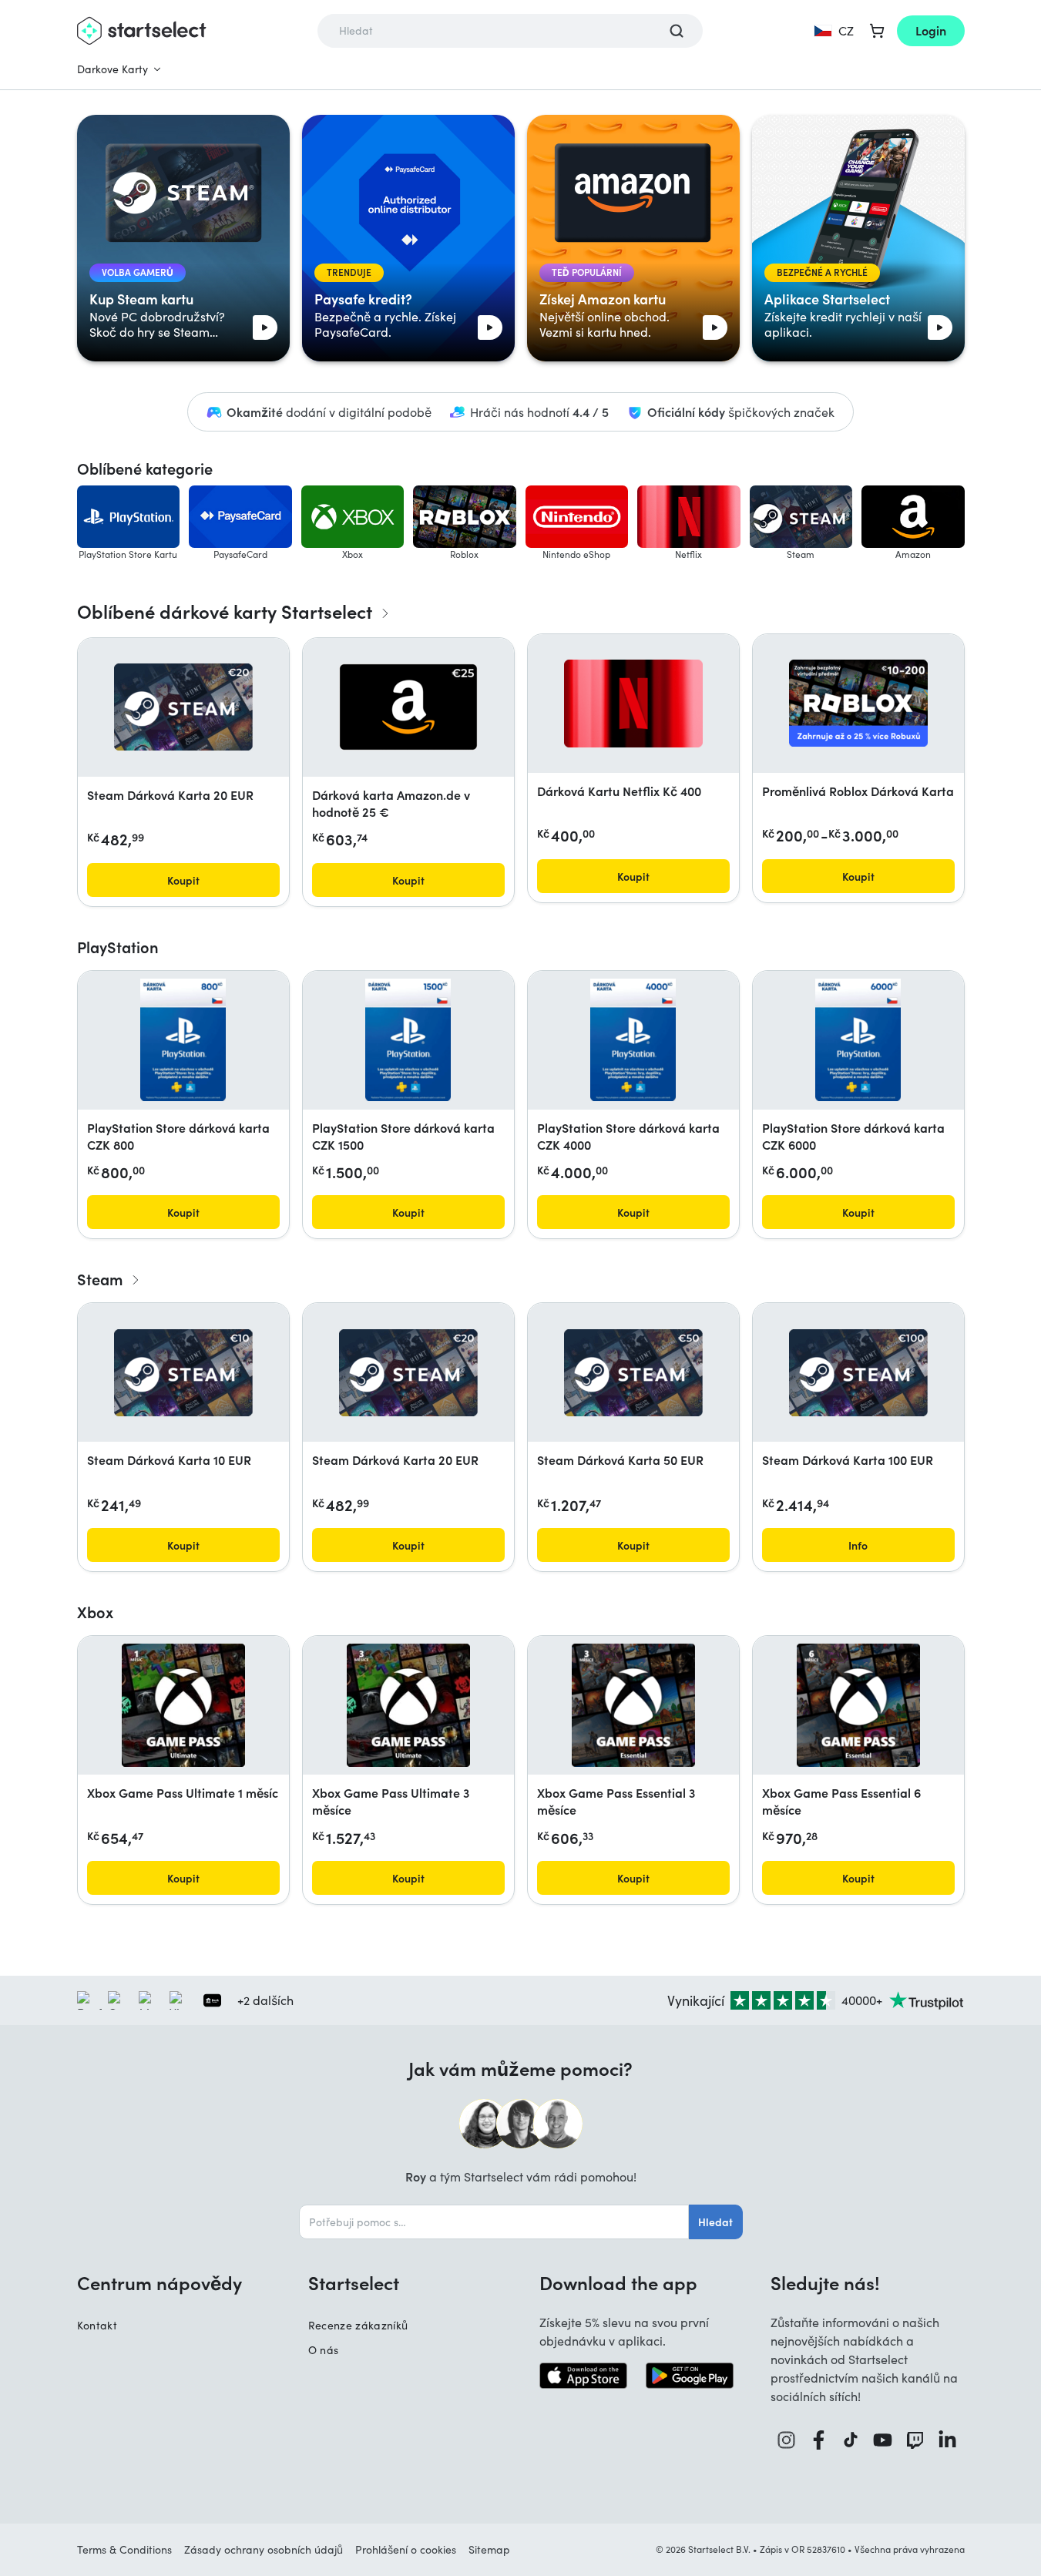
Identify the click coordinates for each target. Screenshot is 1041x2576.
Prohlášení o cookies (406, 2549)
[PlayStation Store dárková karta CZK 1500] (408, 1040)
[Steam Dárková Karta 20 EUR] (183, 707)
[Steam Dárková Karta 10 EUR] (183, 1373)
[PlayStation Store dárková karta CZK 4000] (633, 1040)
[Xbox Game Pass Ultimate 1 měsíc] (183, 1705)
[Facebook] (819, 2440)
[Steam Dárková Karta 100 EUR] (858, 1373)
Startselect (354, 2282)
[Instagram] (787, 2440)
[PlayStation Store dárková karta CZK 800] (183, 1040)
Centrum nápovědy (160, 2282)
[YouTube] (883, 2440)
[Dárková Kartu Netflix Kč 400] (633, 704)
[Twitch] (915, 2440)
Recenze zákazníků (358, 2325)
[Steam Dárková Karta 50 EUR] (633, 1373)
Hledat (715, 2222)
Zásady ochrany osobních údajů (264, 2549)
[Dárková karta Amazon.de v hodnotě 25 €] (408, 707)
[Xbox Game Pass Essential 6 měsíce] (858, 1705)
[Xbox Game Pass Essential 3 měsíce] (633, 1705)
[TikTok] (851, 2440)
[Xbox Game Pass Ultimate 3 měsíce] (408, 1705)
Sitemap (489, 2549)
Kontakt (97, 2325)
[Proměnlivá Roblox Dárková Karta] (858, 703)
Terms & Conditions (124, 2549)
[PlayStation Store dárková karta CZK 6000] (858, 1040)
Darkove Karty (112, 69)
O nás (324, 2350)
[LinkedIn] (948, 2440)
